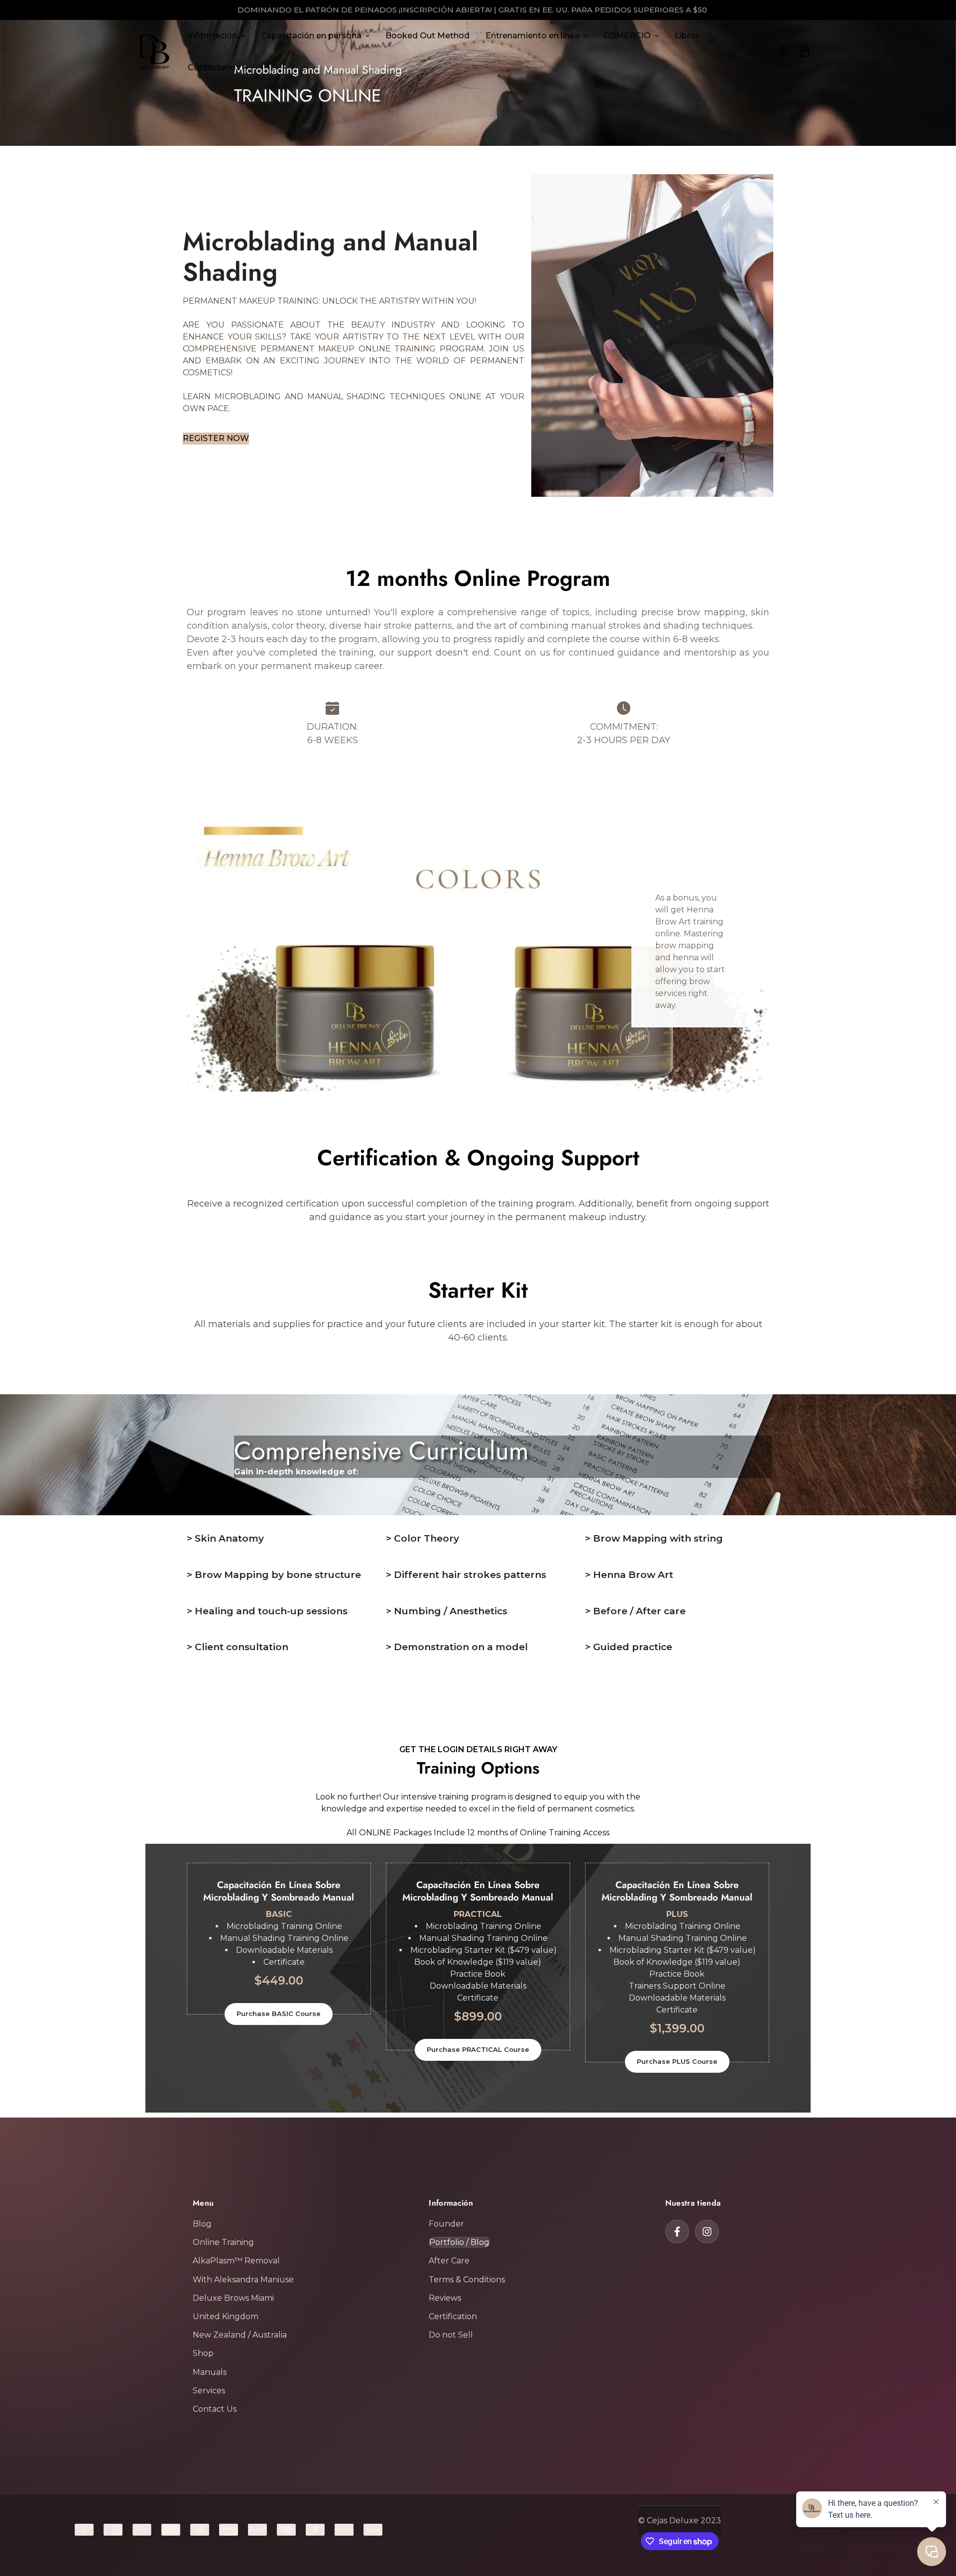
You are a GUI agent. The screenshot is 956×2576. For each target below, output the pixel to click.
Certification (453, 2316)
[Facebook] (677, 2232)
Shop (203, 2353)
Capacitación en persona (311, 36)
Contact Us (215, 2409)
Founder (446, 2224)
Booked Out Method (427, 36)
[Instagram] (707, 2232)
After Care (449, 2261)
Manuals (210, 2372)
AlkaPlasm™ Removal (236, 2261)
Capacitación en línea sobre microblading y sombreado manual (478, 1891)
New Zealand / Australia (240, 2335)
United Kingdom (226, 2316)
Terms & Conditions (467, 2280)
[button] (805, 52)
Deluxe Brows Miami (233, 2298)
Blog (202, 2224)
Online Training (223, 2242)
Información (212, 36)
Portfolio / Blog (459, 2242)
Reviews (445, 2298)
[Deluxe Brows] (154, 52)
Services (209, 2391)
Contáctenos (214, 67)
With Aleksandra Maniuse (243, 2280)
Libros (687, 36)
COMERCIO (627, 36)
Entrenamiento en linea (533, 36)
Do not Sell (451, 2335)
